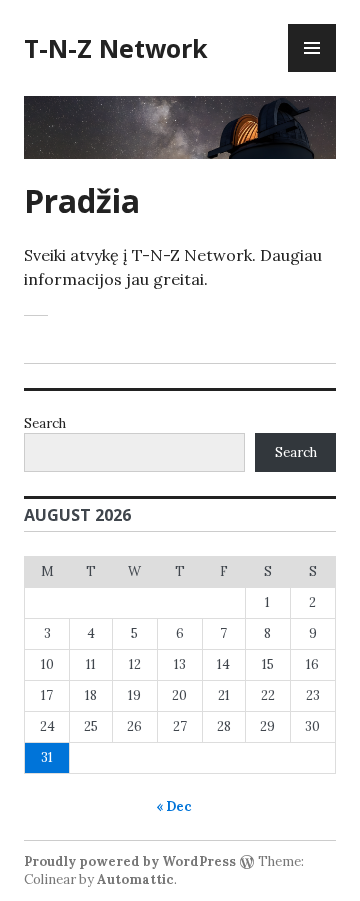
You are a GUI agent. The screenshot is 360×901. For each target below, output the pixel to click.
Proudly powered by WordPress (130, 861)
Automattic (135, 879)
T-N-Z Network (116, 48)
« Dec (174, 806)
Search (45, 423)
